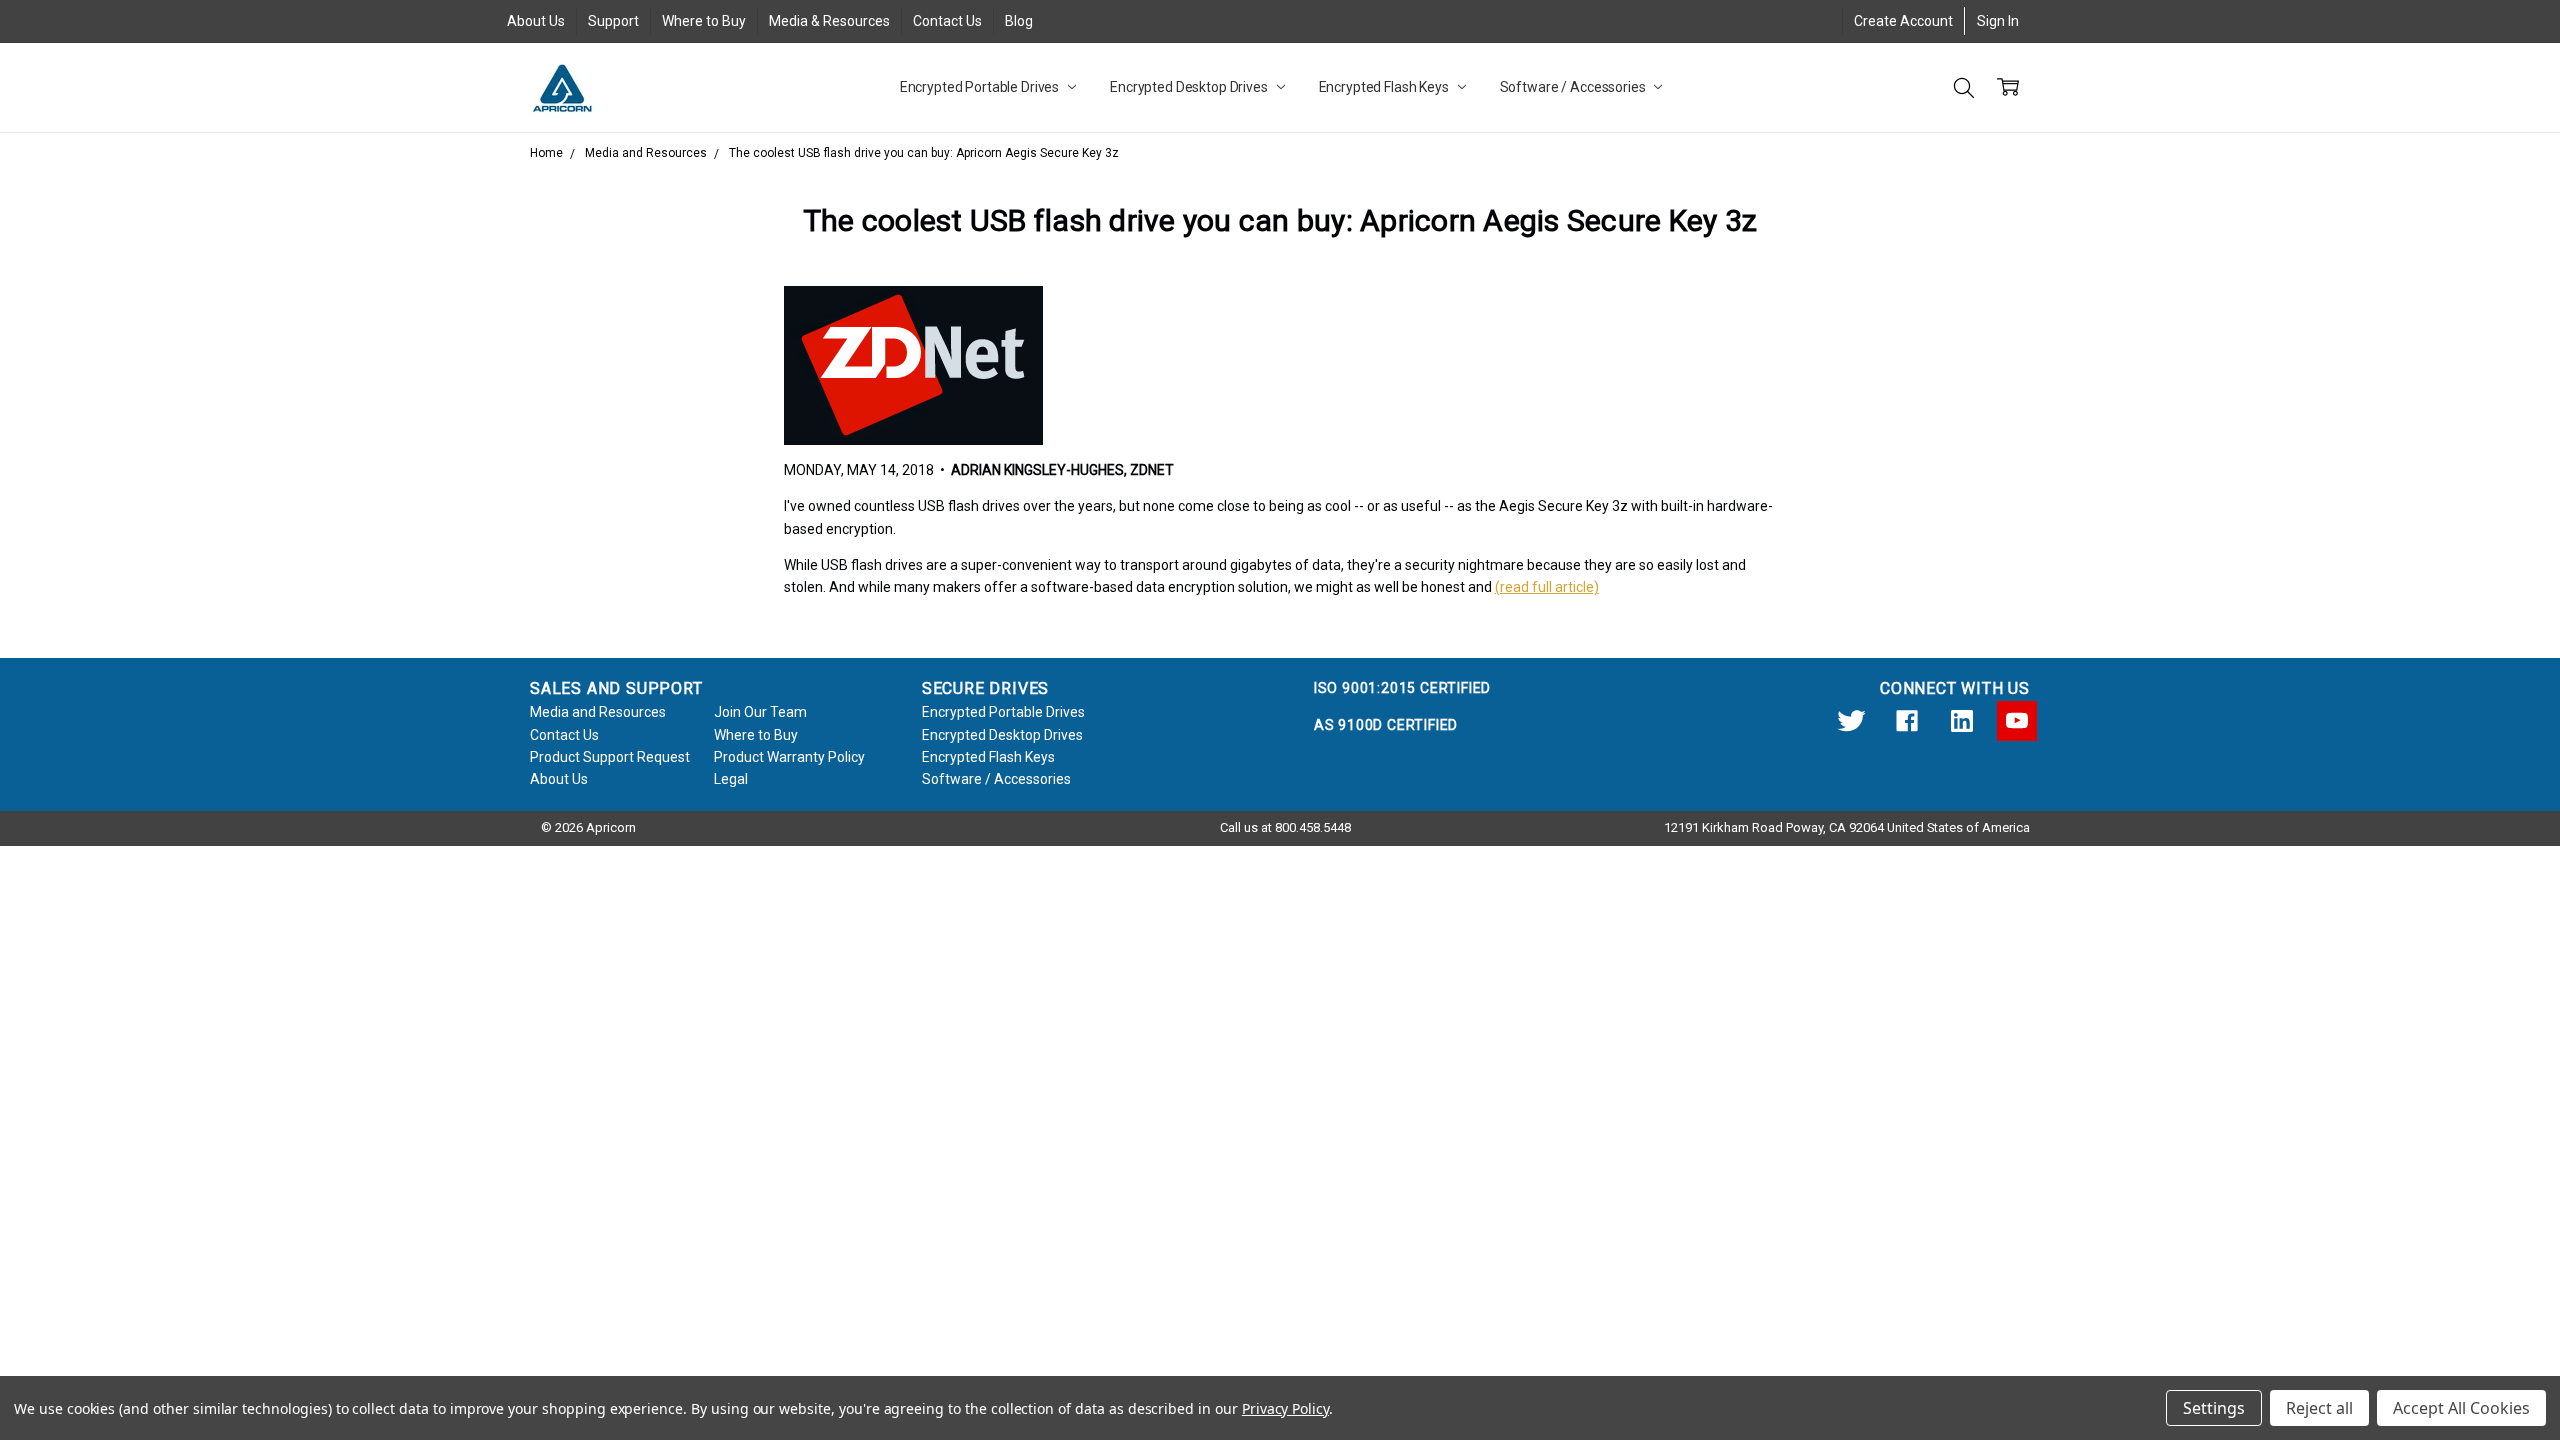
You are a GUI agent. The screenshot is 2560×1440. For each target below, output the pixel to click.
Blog (1019, 21)
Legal (731, 779)
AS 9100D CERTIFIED (1386, 725)
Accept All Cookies (2461, 1408)
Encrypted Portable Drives (981, 87)
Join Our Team (760, 712)
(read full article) (1547, 587)
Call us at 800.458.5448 (1285, 827)
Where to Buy (704, 21)
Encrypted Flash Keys (1385, 87)
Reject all (2319, 1408)
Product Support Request (610, 757)
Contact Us (947, 21)
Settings (2214, 1408)
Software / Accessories (1574, 87)
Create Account (1903, 21)
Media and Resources (598, 712)
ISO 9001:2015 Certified (1402, 688)
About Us (536, 21)
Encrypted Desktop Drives (1190, 87)
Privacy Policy (1285, 1408)
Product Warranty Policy (789, 757)
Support (613, 21)
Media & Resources (829, 21)
